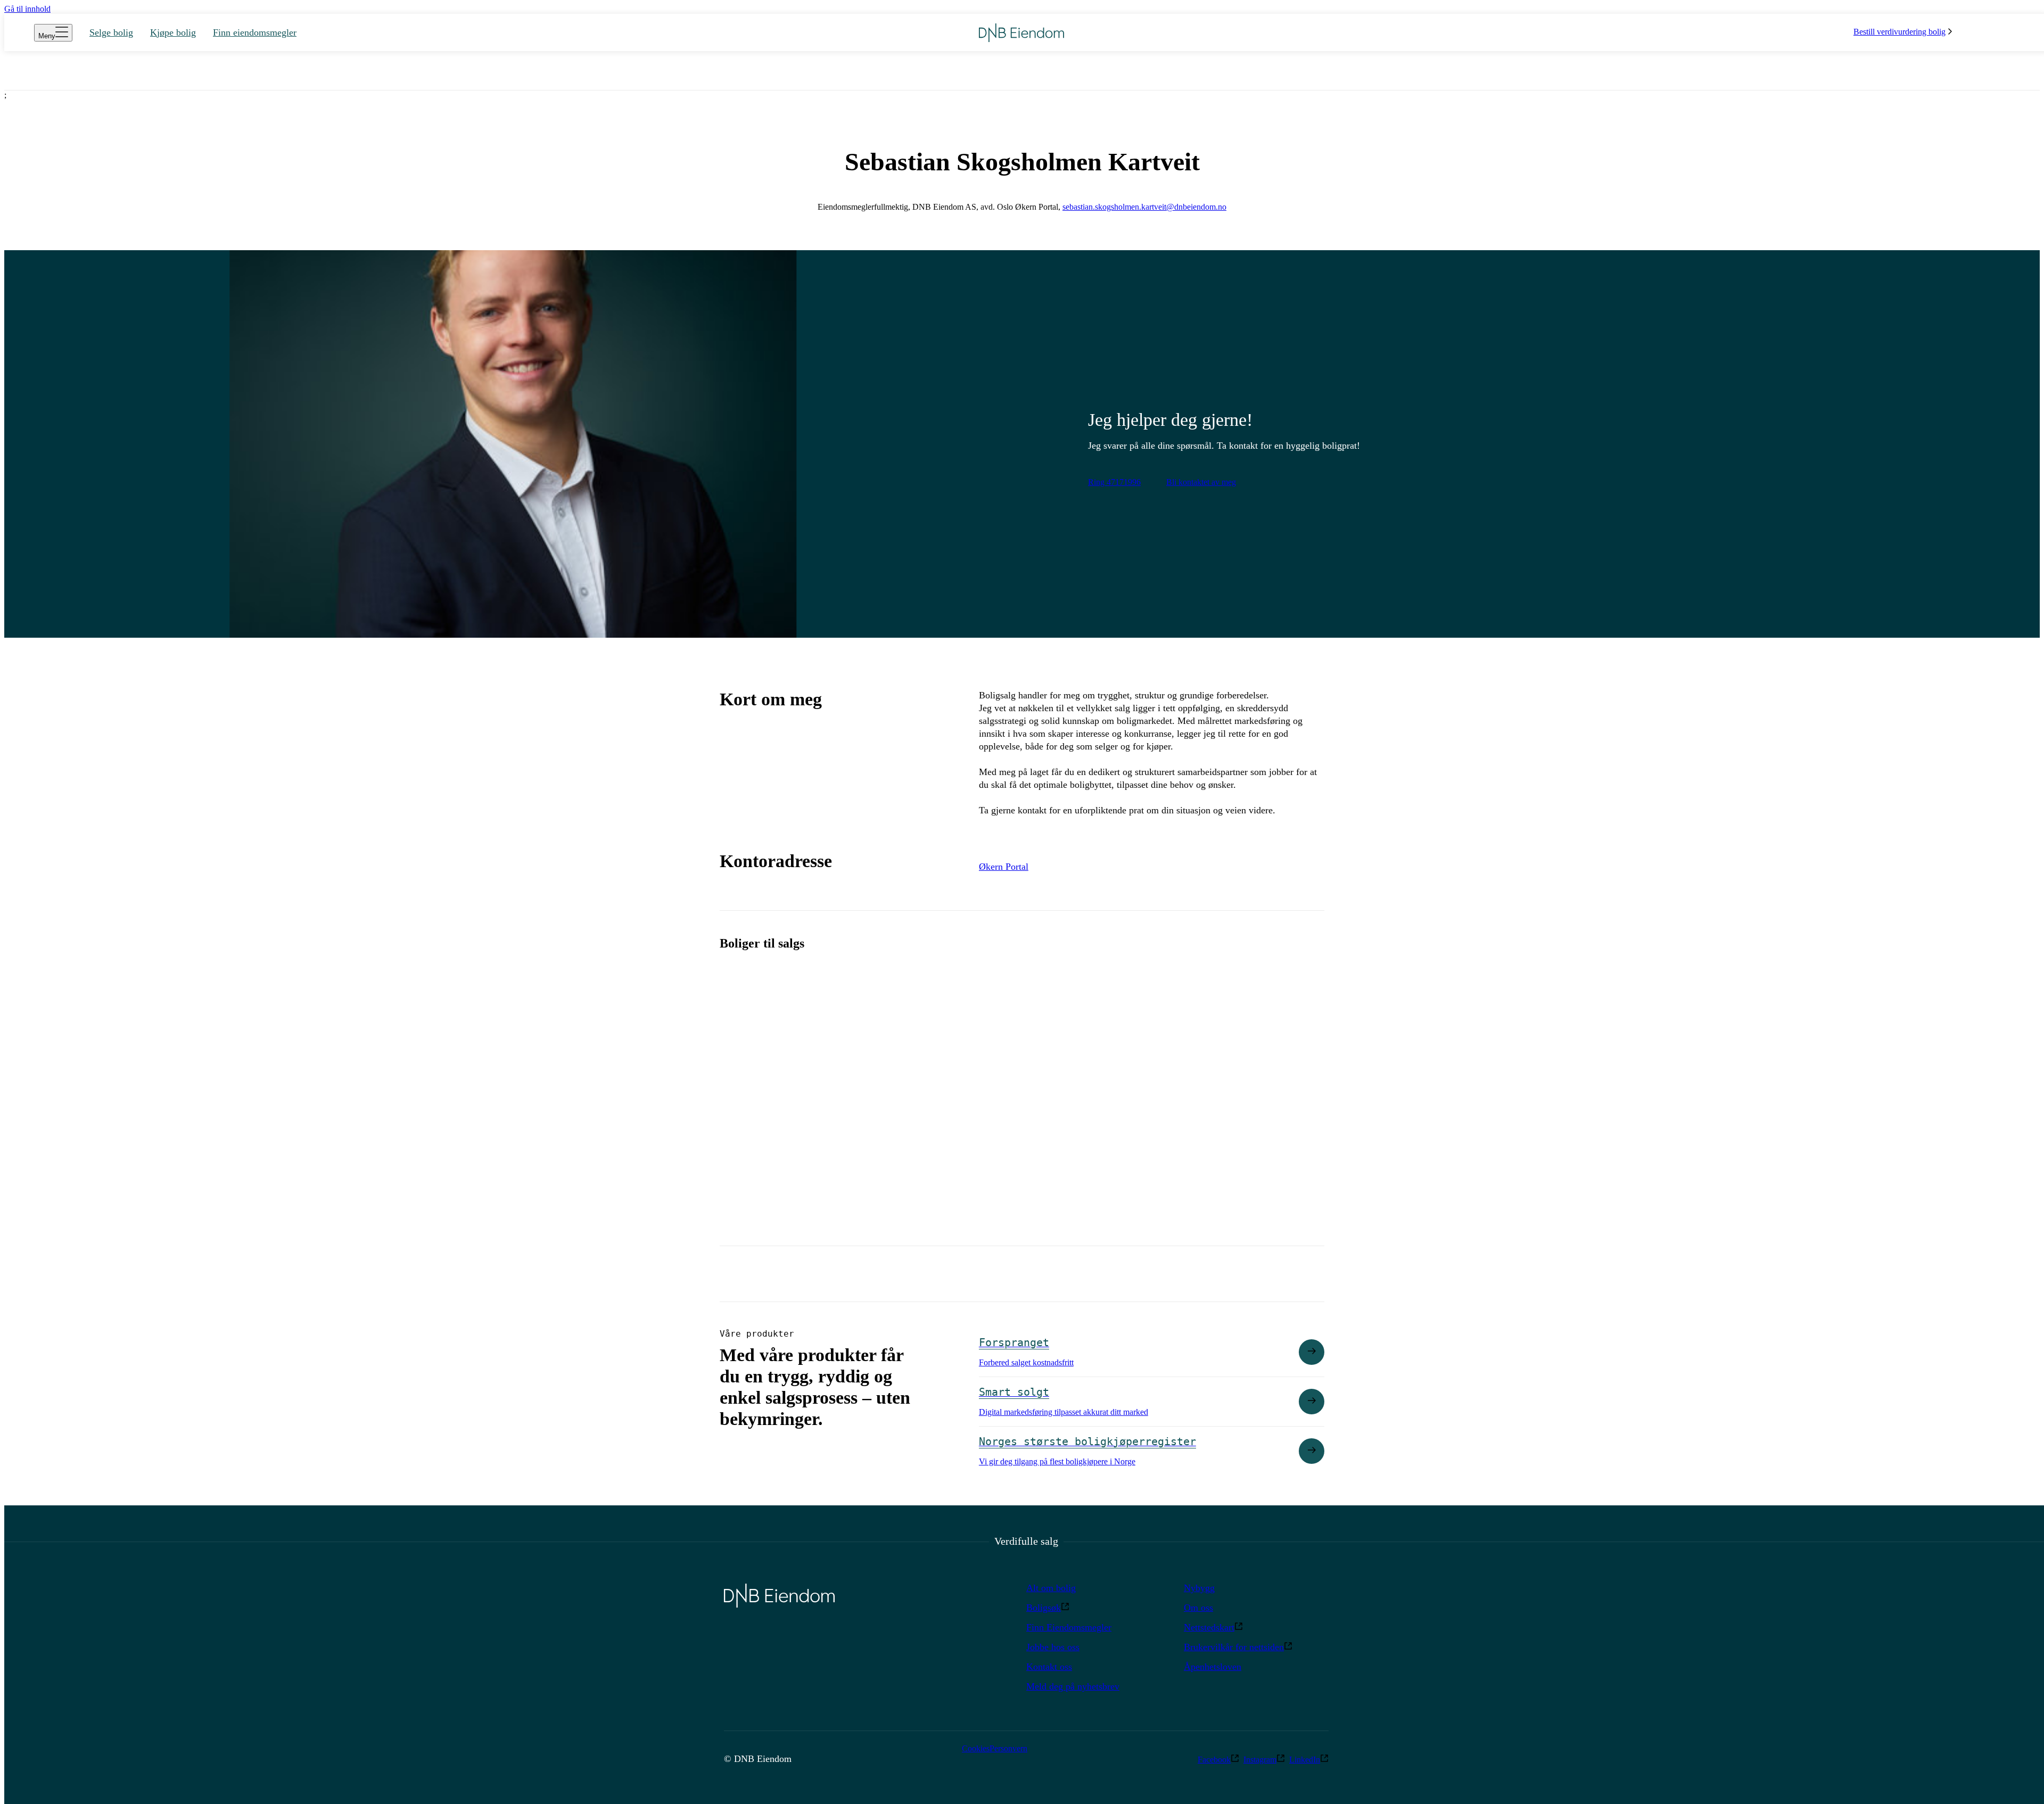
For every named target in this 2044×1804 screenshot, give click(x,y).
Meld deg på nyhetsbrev (1073, 1686)
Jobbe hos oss (1053, 1647)
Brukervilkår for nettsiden (1234, 1647)
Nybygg (1199, 1588)
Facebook (1214, 1760)
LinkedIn (1305, 1760)
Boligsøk (1044, 1608)
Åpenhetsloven (1213, 1667)
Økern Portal (1004, 867)
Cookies (976, 1748)
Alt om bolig (1051, 1588)
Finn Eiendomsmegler (1069, 1627)
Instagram (1260, 1760)
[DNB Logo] (1021, 33)
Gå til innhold (27, 9)
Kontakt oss (1049, 1667)
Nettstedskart (1209, 1627)
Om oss (1198, 1608)
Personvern (1008, 1748)
